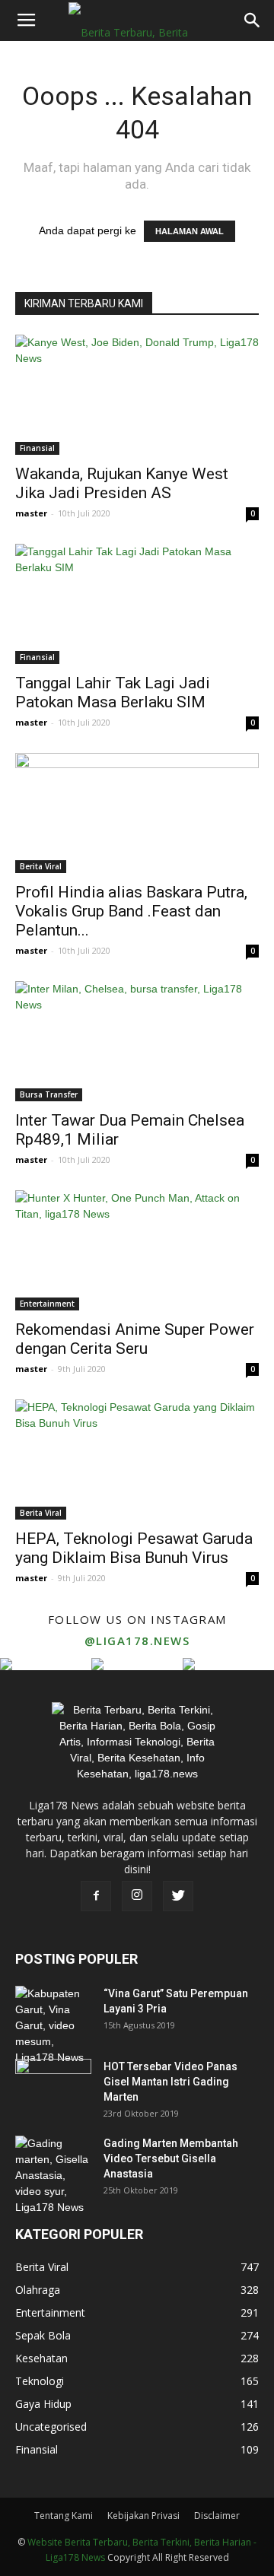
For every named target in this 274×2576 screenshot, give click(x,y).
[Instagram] (137, 1896)
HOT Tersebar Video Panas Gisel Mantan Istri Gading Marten (170, 2082)
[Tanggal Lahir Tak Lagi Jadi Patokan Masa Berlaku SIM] (137, 604)
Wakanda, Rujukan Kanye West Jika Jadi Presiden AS (122, 483)
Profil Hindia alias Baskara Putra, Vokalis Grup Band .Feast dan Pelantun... (131, 911)
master (31, 513)
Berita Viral (41, 866)
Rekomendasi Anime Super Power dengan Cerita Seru (135, 1339)
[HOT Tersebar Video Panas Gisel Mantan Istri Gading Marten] (53, 2085)
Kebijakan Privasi (143, 2516)
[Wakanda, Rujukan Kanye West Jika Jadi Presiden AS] (137, 395)
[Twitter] (178, 1896)
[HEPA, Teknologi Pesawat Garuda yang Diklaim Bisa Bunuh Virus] (137, 1460)
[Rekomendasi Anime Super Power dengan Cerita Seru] (137, 1250)
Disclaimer (217, 2516)
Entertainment (47, 1304)
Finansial (37, 448)
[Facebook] (96, 1896)
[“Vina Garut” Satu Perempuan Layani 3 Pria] (53, 2026)
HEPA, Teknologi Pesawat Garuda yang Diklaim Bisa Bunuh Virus (134, 1548)
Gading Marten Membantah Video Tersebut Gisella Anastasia (171, 2158)
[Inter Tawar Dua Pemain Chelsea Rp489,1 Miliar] (137, 1041)
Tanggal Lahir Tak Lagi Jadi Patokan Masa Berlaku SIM (113, 692)
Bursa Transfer (49, 1094)
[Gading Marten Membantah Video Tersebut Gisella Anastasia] (53, 2176)
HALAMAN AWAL (190, 231)
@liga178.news (137, 1641)
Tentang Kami (64, 2516)
